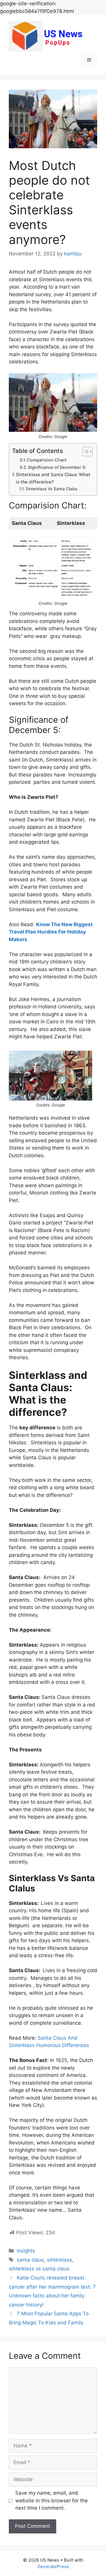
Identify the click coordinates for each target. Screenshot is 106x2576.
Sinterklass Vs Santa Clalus (52, 489)
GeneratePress (53, 2566)
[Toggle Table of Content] (84, 451)
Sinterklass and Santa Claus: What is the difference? (53, 478)
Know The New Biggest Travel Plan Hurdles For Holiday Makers (51, 932)
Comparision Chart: (47, 460)
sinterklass (59, 2260)
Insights (26, 2251)
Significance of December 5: (57, 467)
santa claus (30, 2260)
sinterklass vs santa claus (39, 2269)
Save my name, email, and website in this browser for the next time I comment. (52, 2500)
